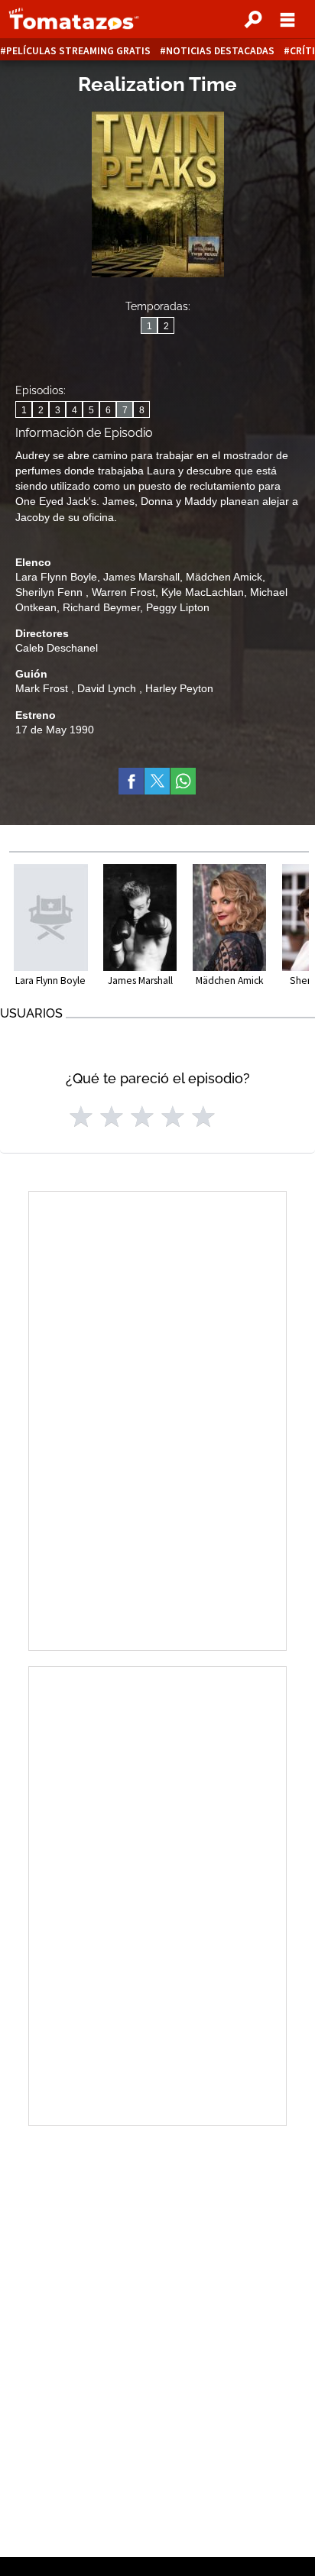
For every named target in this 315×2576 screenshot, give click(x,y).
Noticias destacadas (220, 51)
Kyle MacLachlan (203, 592)
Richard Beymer (101, 607)
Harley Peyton (179, 688)
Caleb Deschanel (57, 648)
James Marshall (141, 577)
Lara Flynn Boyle (56, 577)
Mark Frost (43, 688)
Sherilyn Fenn (50, 592)
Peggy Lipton (178, 607)
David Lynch (108, 688)
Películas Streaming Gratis (78, 51)
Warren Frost (123, 592)
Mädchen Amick (224, 577)
